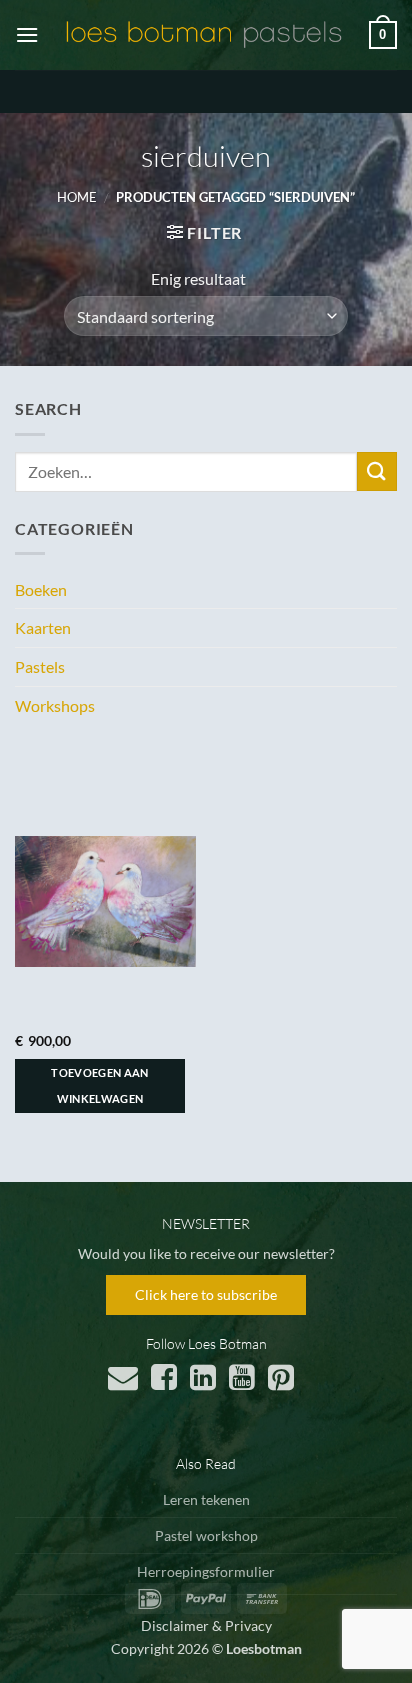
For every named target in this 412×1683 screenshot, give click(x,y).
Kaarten (43, 627)
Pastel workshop (206, 1535)
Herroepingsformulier (206, 1571)
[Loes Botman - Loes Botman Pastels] (204, 35)
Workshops (55, 705)
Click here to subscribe (206, 1294)
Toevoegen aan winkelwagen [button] (99, 1085)
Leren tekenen (206, 1499)
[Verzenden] (377, 471)
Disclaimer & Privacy (206, 1625)
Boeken (41, 589)
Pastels (40, 666)
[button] (27, 34)
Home (77, 197)
